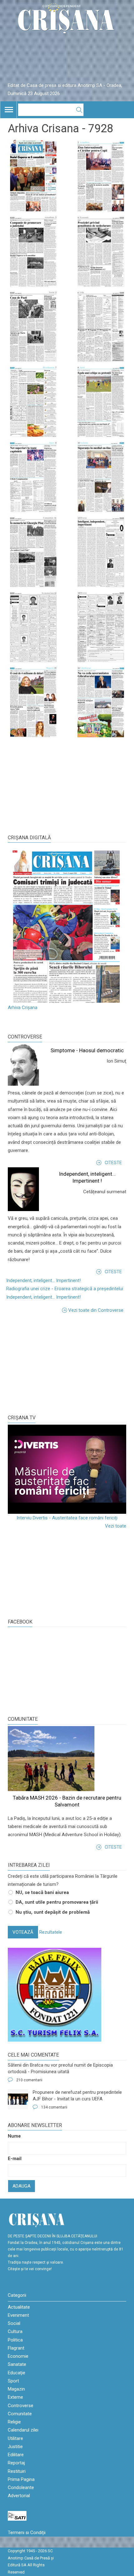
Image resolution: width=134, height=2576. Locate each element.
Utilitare (15, 2438)
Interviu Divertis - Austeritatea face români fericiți (67, 1518)
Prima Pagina (21, 2479)
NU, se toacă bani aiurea (42, 1892)
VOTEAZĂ (23, 1932)
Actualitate (19, 2307)
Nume (14, 2136)
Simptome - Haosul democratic (87, 1050)
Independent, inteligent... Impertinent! (43, 1280)
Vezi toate (116, 1526)
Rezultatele (51, 1932)
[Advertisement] (55, 1363)
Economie (18, 2356)
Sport (13, 2381)
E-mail (15, 2159)
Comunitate (23, 1719)
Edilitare (16, 2455)
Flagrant (16, 2348)
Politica (15, 2340)
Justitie (15, 2447)
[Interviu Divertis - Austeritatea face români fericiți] (67, 1469)
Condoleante (21, 2488)
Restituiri (17, 2471)
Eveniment (18, 2315)
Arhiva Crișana (23, 1008)
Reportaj (16, 2463)
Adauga (22, 2186)
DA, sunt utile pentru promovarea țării (57, 1902)
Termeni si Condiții (27, 2533)
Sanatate (17, 2364)
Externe (15, 2397)
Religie (14, 2422)
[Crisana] (67, 20)
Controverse (25, 1037)
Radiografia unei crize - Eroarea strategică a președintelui (65, 1289)
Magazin (16, 2389)
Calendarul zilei (23, 2430)
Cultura (15, 2331)
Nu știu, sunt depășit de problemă (53, 1912)
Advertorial (19, 2496)
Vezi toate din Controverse (96, 1310)
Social (14, 2323)
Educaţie (17, 2373)
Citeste (113, 1163)
